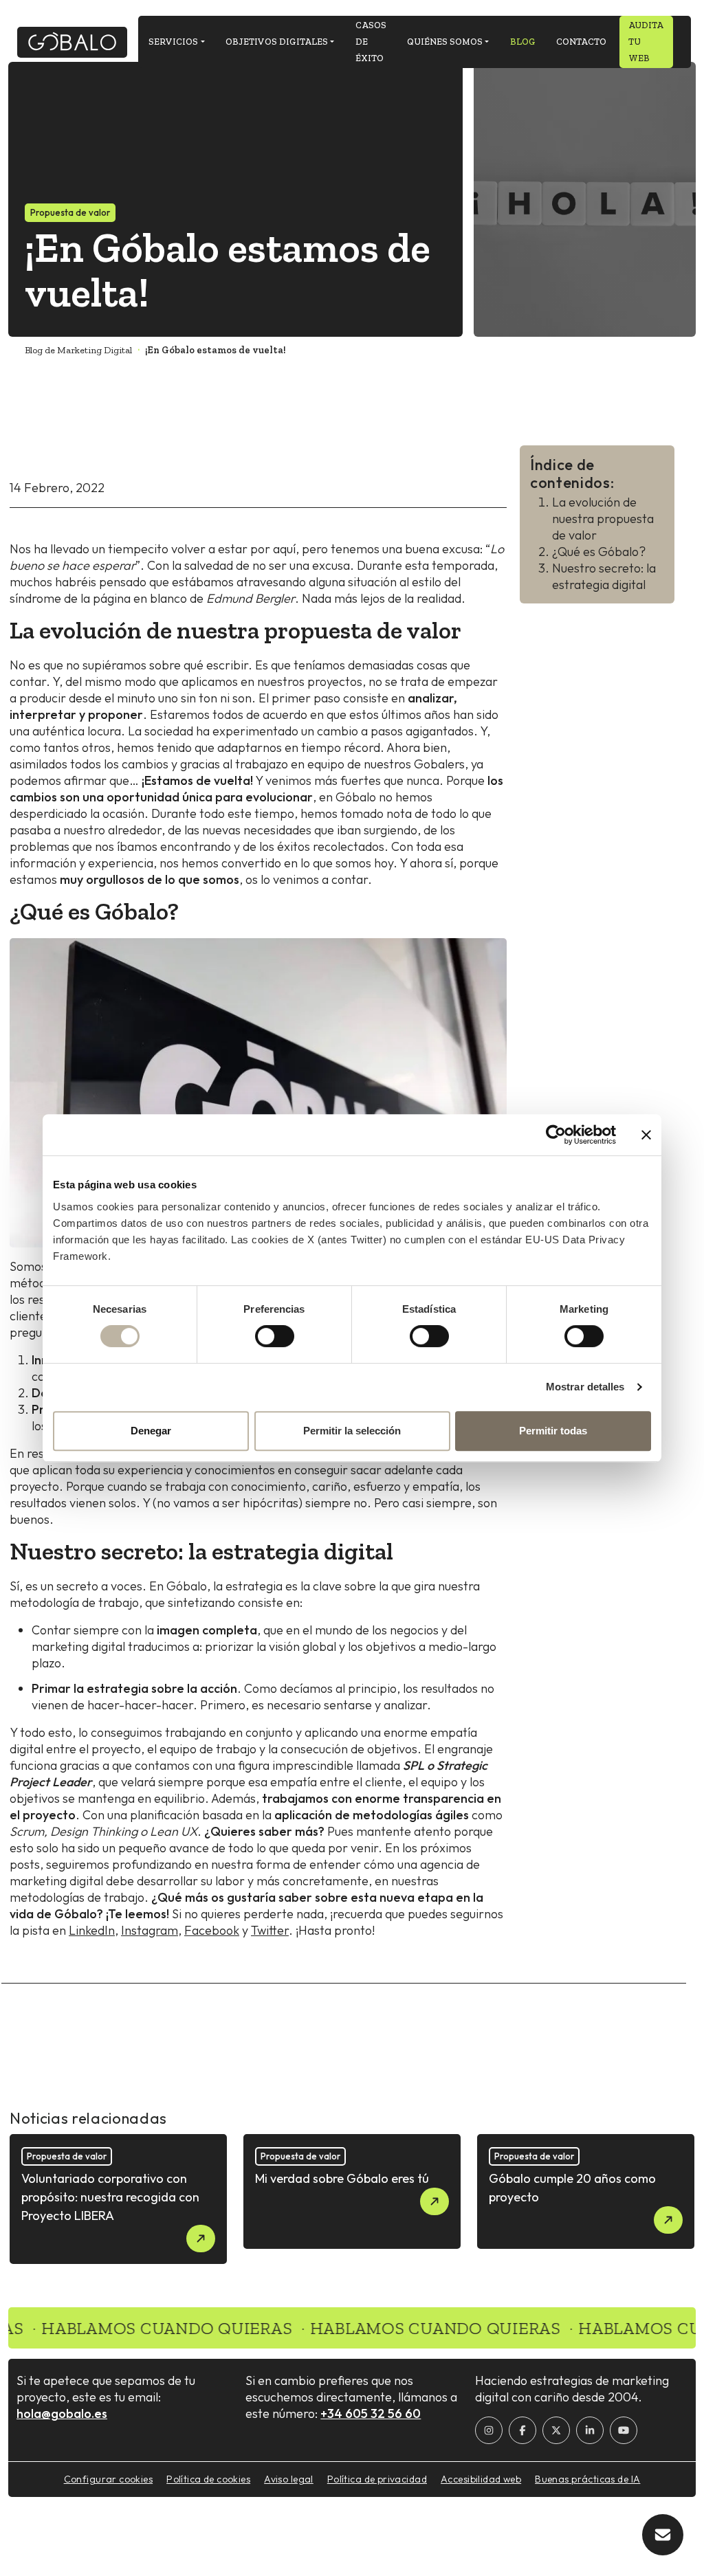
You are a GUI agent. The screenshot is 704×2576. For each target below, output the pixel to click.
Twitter (270, 1930)
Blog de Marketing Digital (78, 350)
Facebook (212, 1930)
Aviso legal (289, 2479)
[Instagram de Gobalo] (489, 2430)
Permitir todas (553, 1431)
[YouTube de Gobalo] (624, 2430)
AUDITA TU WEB (646, 42)
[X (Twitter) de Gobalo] (556, 2430)
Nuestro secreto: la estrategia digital (604, 576)
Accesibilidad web (481, 2479)
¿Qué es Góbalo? (599, 552)
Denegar (151, 1431)
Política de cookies (208, 2479)
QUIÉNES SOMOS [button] (445, 42)
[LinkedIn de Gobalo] (590, 2430)
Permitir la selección (352, 1431)
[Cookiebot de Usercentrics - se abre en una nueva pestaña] (556, 1135)
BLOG (523, 42)
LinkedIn (92, 1930)
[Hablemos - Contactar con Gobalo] (663, 2535)
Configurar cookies (109, 2479)
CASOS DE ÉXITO (371, 42)
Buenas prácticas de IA (587, 2479)
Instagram (150, 1930)
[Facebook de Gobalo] (522, 2430)
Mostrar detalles (585, 1387)
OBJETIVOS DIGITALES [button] (277, 42)
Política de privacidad (377, 2479)
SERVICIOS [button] (173, 42)
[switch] (275, 1336)
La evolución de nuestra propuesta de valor (603, 519)
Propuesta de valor (70, 212)
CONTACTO (581, 42)
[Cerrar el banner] (646, 1135)
